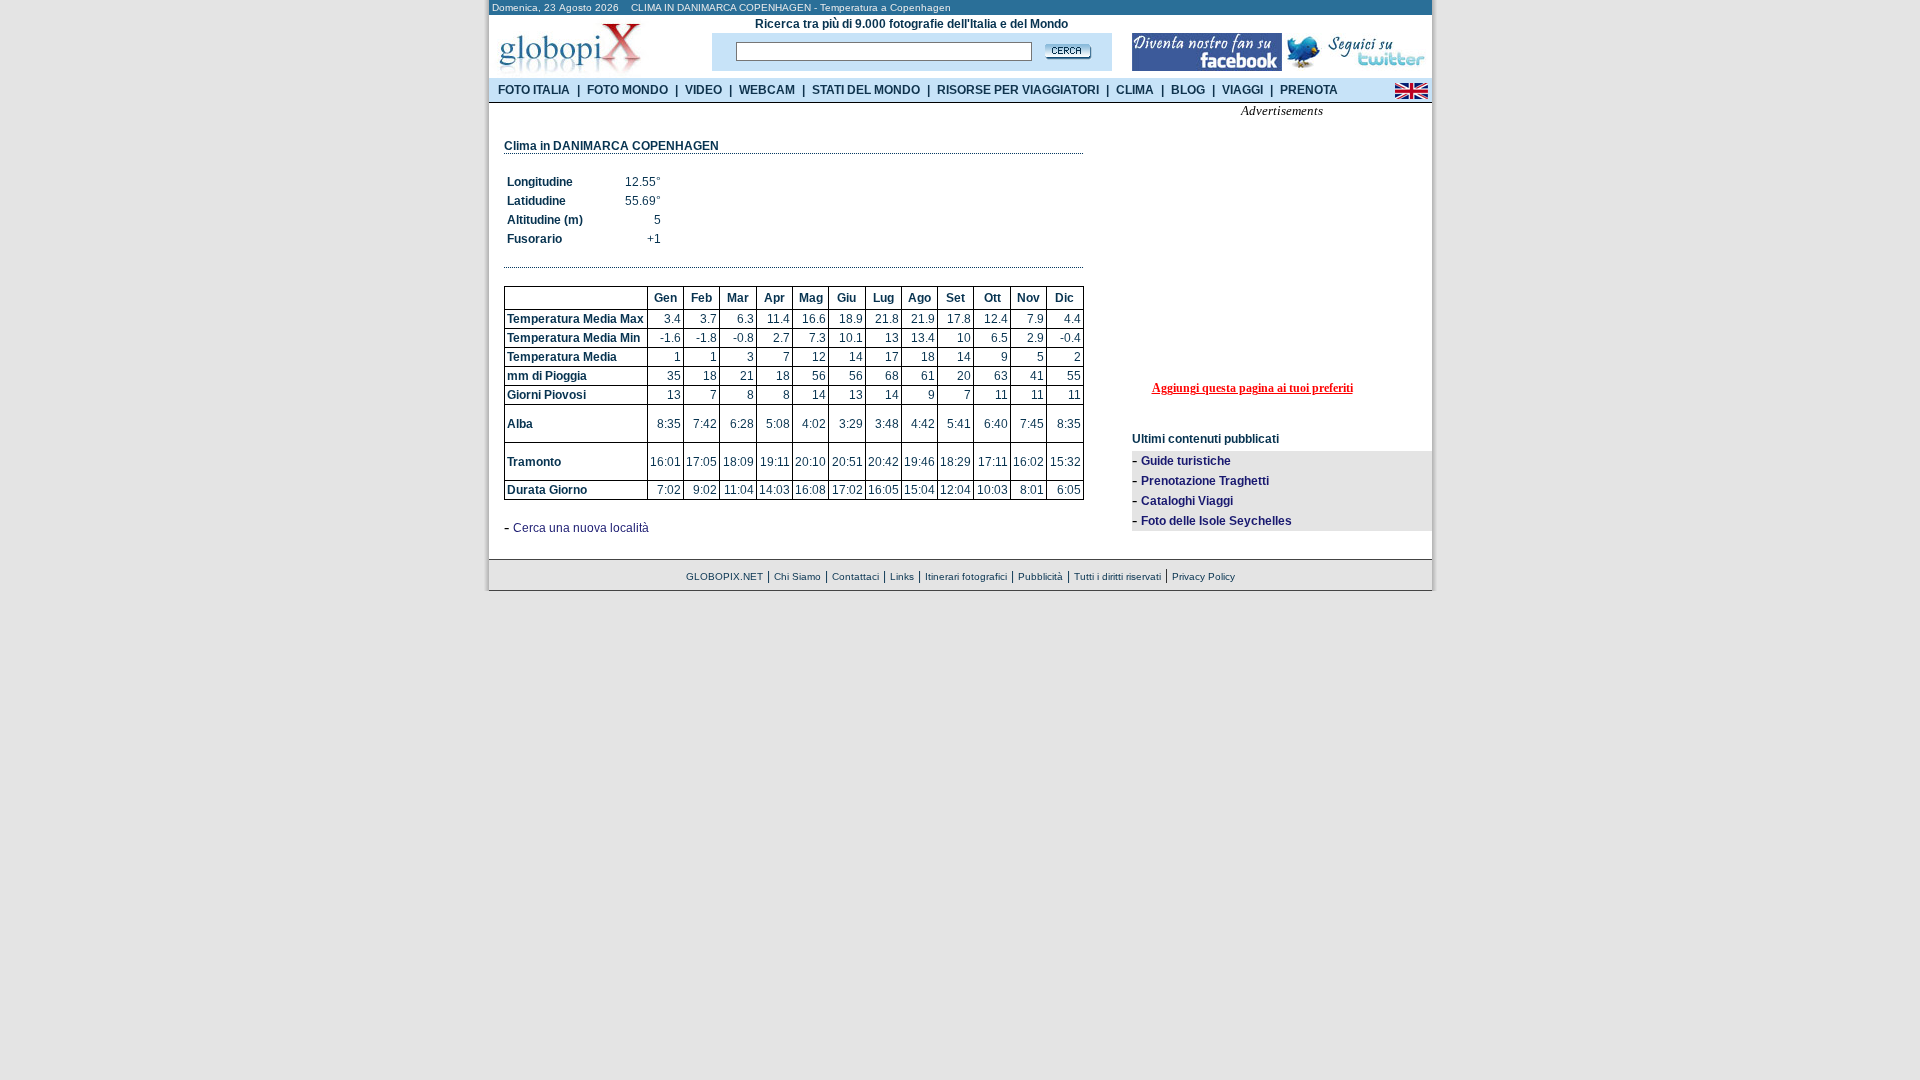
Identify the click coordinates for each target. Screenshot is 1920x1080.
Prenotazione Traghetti (1205, 481)
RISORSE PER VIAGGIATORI (1018, 90)
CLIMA (1135, 90)
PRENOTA (1309, 90)
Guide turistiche (1186, 461)
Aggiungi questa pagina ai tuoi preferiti (1252, 388)
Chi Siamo (797, 576)
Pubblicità (1040, 576)
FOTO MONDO (627, 90)
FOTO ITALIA (534, 90)
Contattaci (855, 576)
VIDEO (703, 90)
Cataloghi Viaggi (1187, 501)
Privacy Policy (1203, 576)
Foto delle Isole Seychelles (1216, 521)
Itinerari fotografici (966, 576)
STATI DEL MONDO (866, 90)
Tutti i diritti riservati (1117, 576)
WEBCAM (767, 90)
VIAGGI (1242, 90)
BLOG (1188, 90)
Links (902, 576)
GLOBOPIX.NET (724, 576)
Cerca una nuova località (581, 528)
